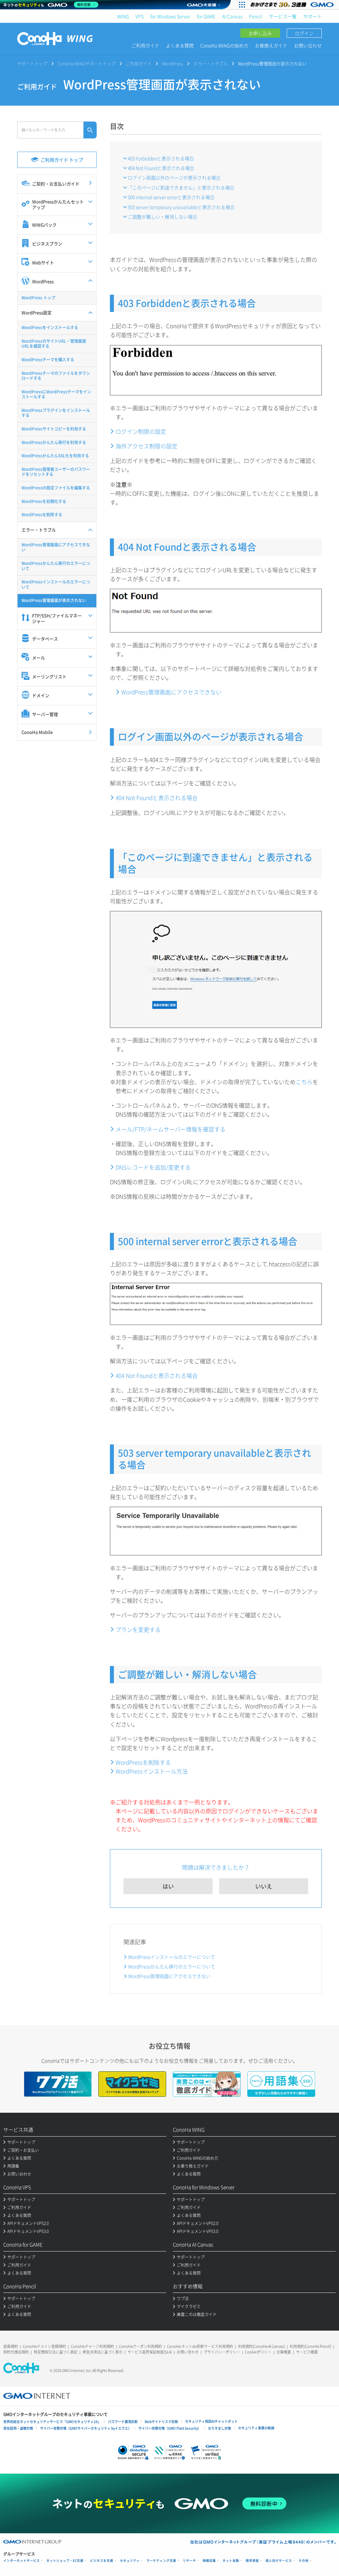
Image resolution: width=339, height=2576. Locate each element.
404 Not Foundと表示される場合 (161, 168)
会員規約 (11, 2346)
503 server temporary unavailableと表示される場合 (181, 207)
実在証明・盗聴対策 (18, 2428)
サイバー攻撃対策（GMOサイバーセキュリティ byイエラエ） (86, 2428)
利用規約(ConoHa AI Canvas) (261, 2346)
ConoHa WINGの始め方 (224, 45)
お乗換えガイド (271, 45)
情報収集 (209, 2561)
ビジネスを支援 (102, 2561)
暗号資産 (252, 2561)
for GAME (206, 16)
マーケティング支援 (161, 2561)
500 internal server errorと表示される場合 (171, 197)
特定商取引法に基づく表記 (56, 2352)
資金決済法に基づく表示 (102, 2352)
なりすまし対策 (219, 2428)
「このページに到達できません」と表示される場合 (181, 187)
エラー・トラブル (211, 63)
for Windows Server (170, 16)
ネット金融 (231, 2561)
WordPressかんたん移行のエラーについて (172, 1966)
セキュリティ (130, 2561)
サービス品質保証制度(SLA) (150, 2352)
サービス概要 (307, 2352)
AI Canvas (232, 16)
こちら (304, 1082)
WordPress (172, 63)
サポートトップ (32, 63)
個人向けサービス (279, 2561)
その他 (304, 2561)
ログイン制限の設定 (141, 431)
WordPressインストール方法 (152, 1771)
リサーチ (189, 2561)
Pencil (256, 16)
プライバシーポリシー (222, 2352)
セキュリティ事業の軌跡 (256, 2428)
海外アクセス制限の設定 (146, 446)
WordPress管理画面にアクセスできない (171, 692)
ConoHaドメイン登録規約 (44, 2346)
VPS (140, 16)
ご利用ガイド (145, 45)
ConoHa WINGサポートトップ (87, 63)
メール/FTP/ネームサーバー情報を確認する (170, 1129)
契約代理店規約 (16, 2352)
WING (123, 16)
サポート (313, 16)
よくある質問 (180, 45)
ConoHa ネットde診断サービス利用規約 (200, 2346)
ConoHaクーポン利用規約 (140, 2346)
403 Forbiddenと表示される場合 (161, 158)
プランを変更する (138, 1629)
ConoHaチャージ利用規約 (92, 2346)
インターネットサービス (22, 2561)
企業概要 (284, 2352)
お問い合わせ (308, 45)
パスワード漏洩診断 (123, 2422)
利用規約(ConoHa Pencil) (310, 2346)
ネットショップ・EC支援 (65, 2561)
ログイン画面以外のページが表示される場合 (174, 177)
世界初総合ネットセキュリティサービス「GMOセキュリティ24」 (52, 2422)
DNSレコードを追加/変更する (153, 1167)
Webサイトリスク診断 (161, 2422)
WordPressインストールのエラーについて (172, 1957)
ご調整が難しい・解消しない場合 (163, 217)
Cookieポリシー (258, 2352)
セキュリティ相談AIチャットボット (211, 2421)
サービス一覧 (283, 16)
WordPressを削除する (143, 1762)
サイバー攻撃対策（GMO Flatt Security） (170, 2428)
